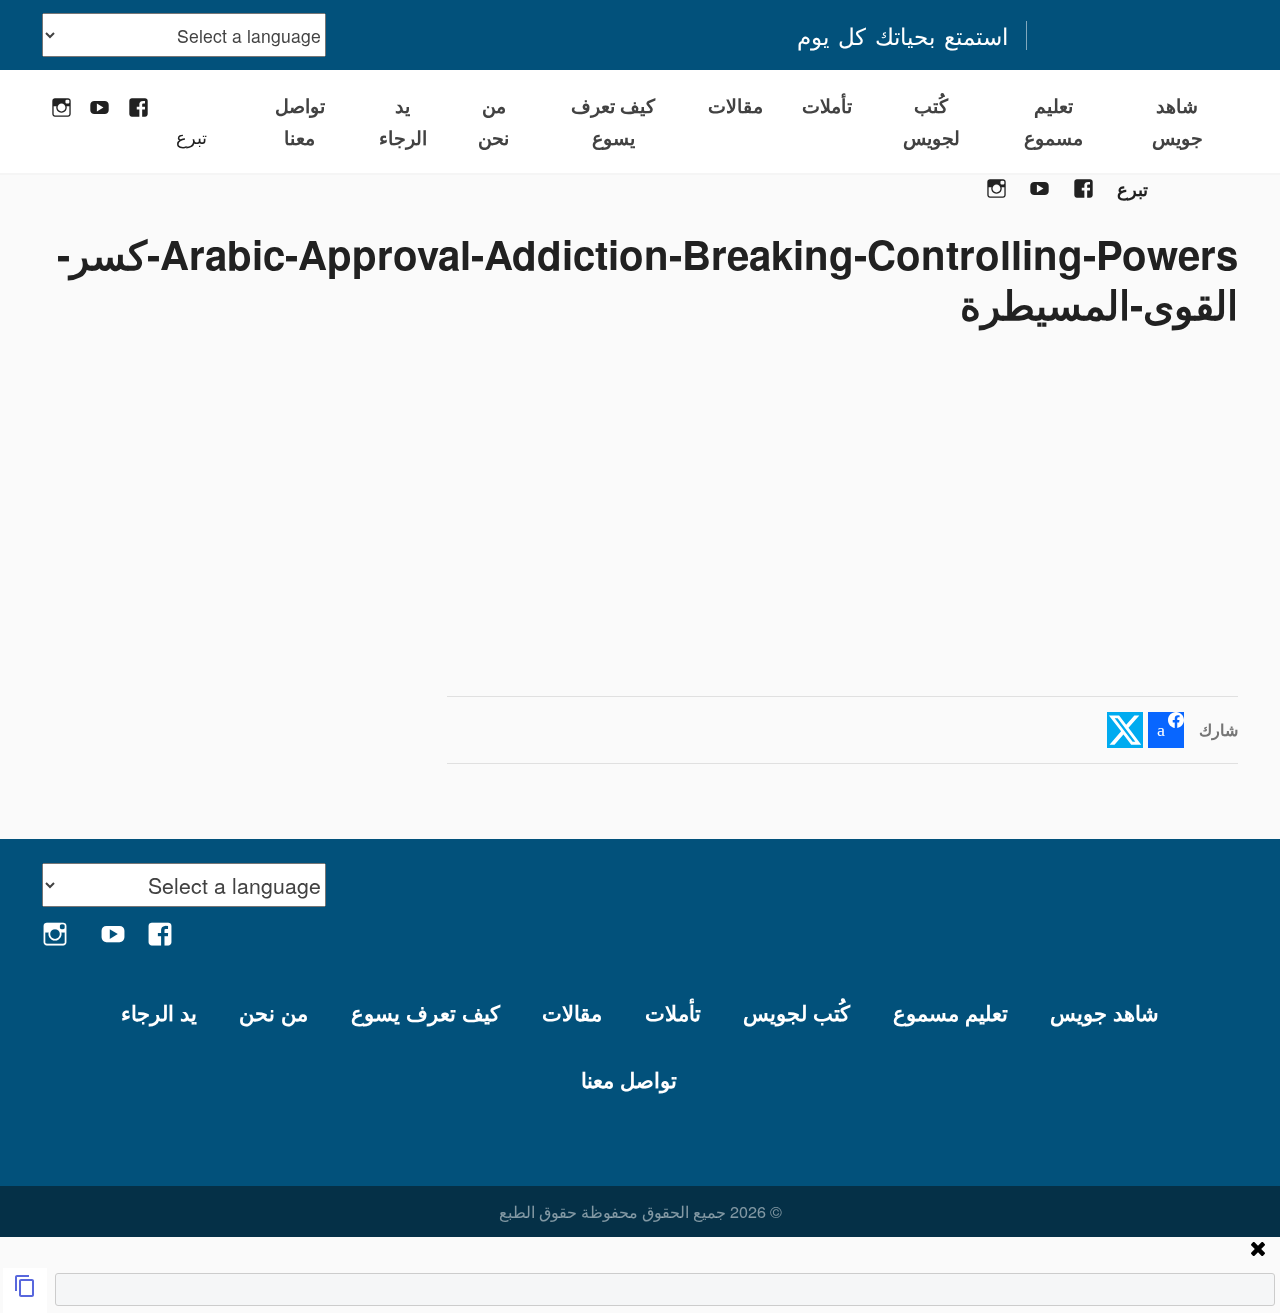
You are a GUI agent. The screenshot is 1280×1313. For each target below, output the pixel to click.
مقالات (735, 105)
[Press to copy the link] (25, 1290)
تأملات (827, 105)
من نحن (493, 121)
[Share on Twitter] (1125, 730)
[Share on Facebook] (1166, 730)
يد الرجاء (403, 121)
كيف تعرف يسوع (613, 121)
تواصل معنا (300, 121)
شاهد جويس (1177, 121)
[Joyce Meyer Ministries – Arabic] (1141, 35)
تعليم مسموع (1053, 121)
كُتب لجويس (931, 121)
